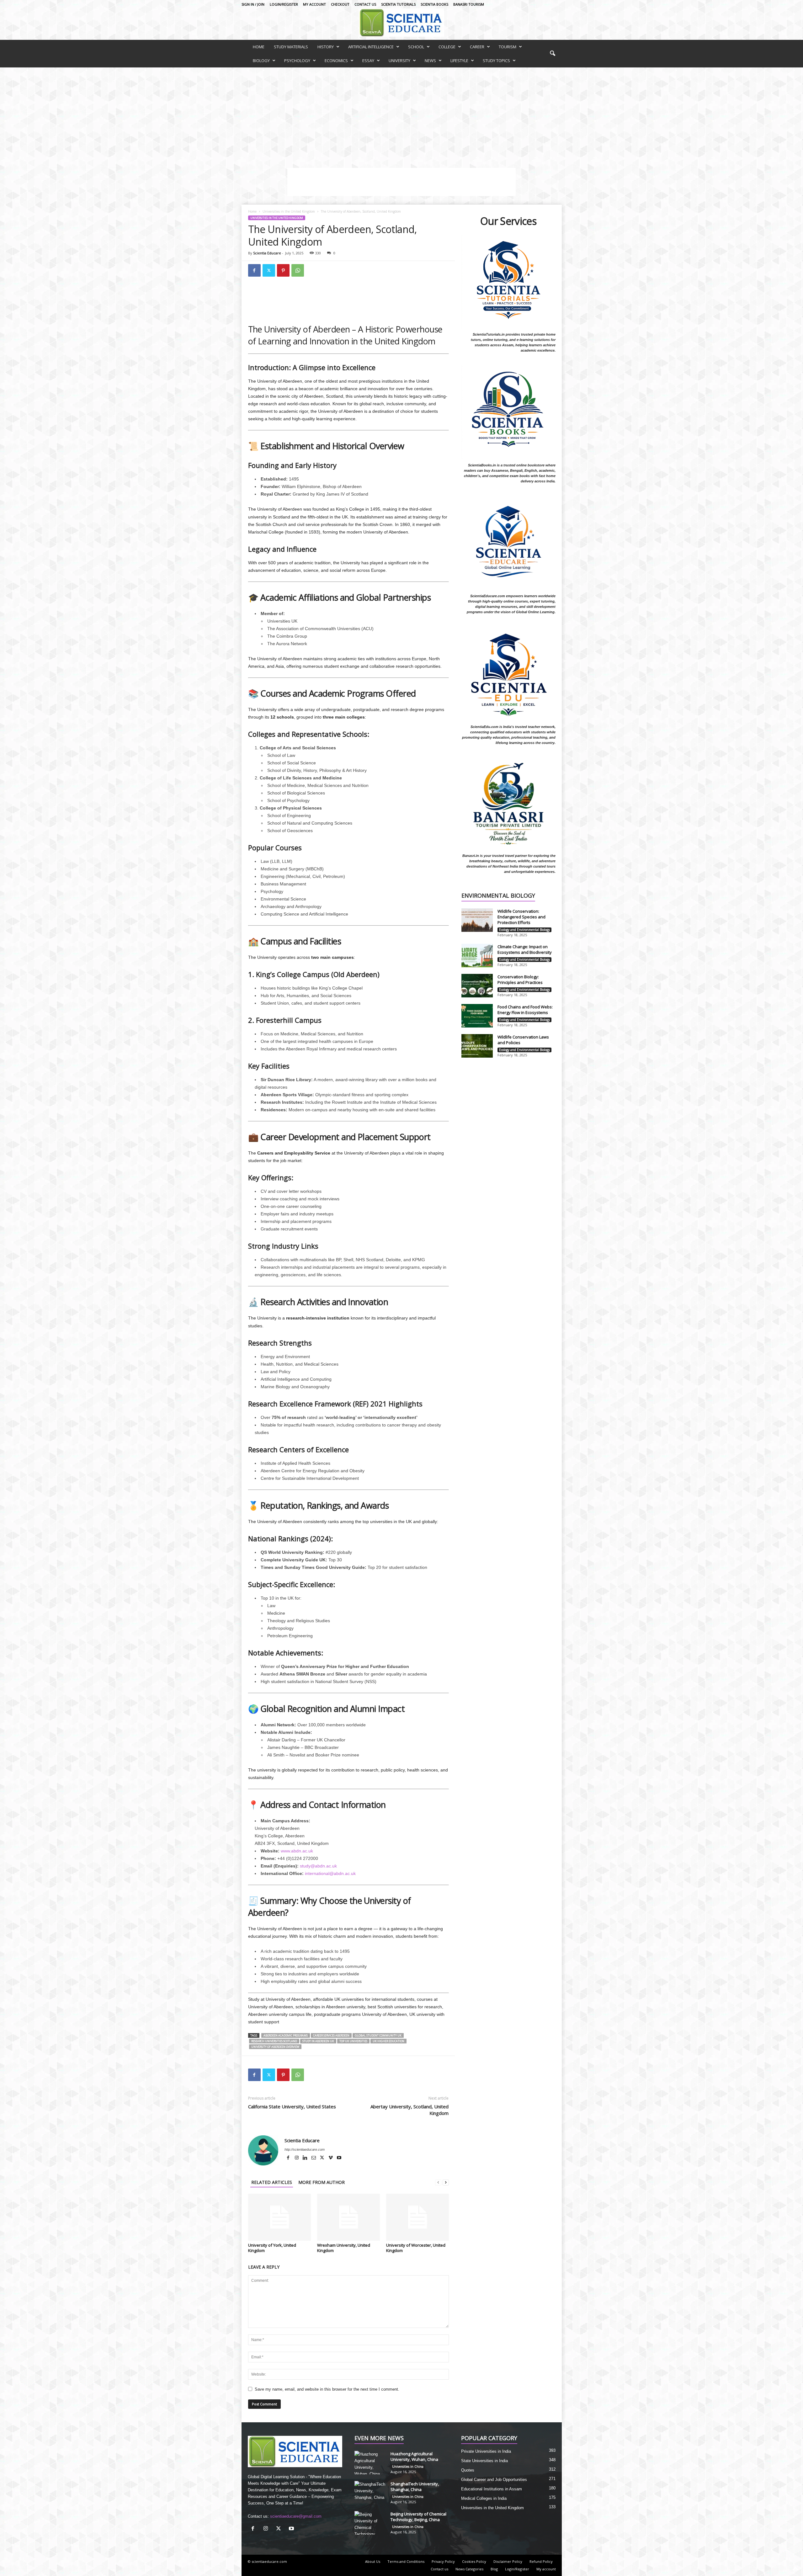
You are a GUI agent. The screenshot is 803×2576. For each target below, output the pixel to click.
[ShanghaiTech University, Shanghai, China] (370, 2493)
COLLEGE (447, 47)
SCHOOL (416, 47)
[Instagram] (297, 2158)
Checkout (340, 4)
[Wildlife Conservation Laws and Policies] (477, 1046)
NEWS (430, 61)
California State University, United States (292, 2106)
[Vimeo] (331, 2158)
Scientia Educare (267, 253)
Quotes (468, 2470)
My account (314, 4)
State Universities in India (484, 2461)
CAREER (477, 47)
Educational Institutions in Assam (492, 2489)
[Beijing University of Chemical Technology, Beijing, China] (370, 2523)
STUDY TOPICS (496, 61)
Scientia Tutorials (398, 4)
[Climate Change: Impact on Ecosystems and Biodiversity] (477, 956)
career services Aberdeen (331, 2035)
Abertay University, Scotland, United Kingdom (409, 2110)
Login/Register (284, 4)
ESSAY (368, 61)
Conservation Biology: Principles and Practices (520, 980)
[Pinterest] (283, 270)
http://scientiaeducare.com (305, 2149)
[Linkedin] (306, 2158)
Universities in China (408, 2467)
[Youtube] (339, 2158)
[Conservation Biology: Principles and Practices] (477, 986)
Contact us (365, 4)
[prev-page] (438, 2182)
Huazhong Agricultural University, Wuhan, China (414, 2456)
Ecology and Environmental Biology (524, 930)
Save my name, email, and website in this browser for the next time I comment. (327, 2389)
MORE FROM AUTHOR (322, 2182)
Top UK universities (353, 2041)
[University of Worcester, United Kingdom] (417, 2217)
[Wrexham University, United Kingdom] (348, 2217)
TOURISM (508, 47)
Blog (494, 2569)
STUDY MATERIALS (291, 47)
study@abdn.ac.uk (318, 1866)
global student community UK (378, 2035)
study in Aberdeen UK (318, 2041)
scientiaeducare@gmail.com (296, 2516)
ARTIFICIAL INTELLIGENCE (371, 47)
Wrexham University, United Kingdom (344, 2248)
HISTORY (326, 47)
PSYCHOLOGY (297, 61)
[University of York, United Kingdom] (279, 2217)
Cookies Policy (474, 2561)
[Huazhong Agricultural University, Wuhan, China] (370, 2463)
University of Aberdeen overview (275, 2047)
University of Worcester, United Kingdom (416, 2248)
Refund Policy (541, 2561)
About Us (373, 2561)
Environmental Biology (498, 896)
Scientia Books (434, 4)
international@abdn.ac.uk (330, 1873)
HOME (259, 47)
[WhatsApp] (298, 270)
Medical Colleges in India (484, 2498)
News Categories (469, 2569)
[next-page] (446, 2182)
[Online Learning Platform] (401, 23)
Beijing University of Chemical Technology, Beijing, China (418, 2517)
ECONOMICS (336, 61)
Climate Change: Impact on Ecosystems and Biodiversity (525, 949)
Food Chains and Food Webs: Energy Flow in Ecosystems (525, 1010)
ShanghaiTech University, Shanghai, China (415, 2487)
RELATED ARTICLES (272, 2182)
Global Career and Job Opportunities (494, 2480)
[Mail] (314, 2158)
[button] (552, 54)
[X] (323, 2158)
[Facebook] (254, 270)
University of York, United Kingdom (272, 2248)
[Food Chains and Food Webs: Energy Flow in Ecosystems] (477, 1016)
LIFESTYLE (459, 61)
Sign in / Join (253, 4)
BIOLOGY (261, 61)
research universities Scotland (274, 2041)
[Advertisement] (401, 114)
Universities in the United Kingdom (289, 211)
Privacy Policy (443, 2561)
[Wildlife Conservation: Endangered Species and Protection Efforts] (477, 920)
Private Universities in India (486, 2451)
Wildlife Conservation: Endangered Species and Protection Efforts (521, 917)
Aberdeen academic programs (286, 2035)
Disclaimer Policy (508, 2561)
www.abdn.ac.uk (297, 1851)
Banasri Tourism (469, 4)
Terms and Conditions (406, 2561)
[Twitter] (269, 270)
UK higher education (388, 2041)
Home (252, 211)
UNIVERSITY (399, 61)
